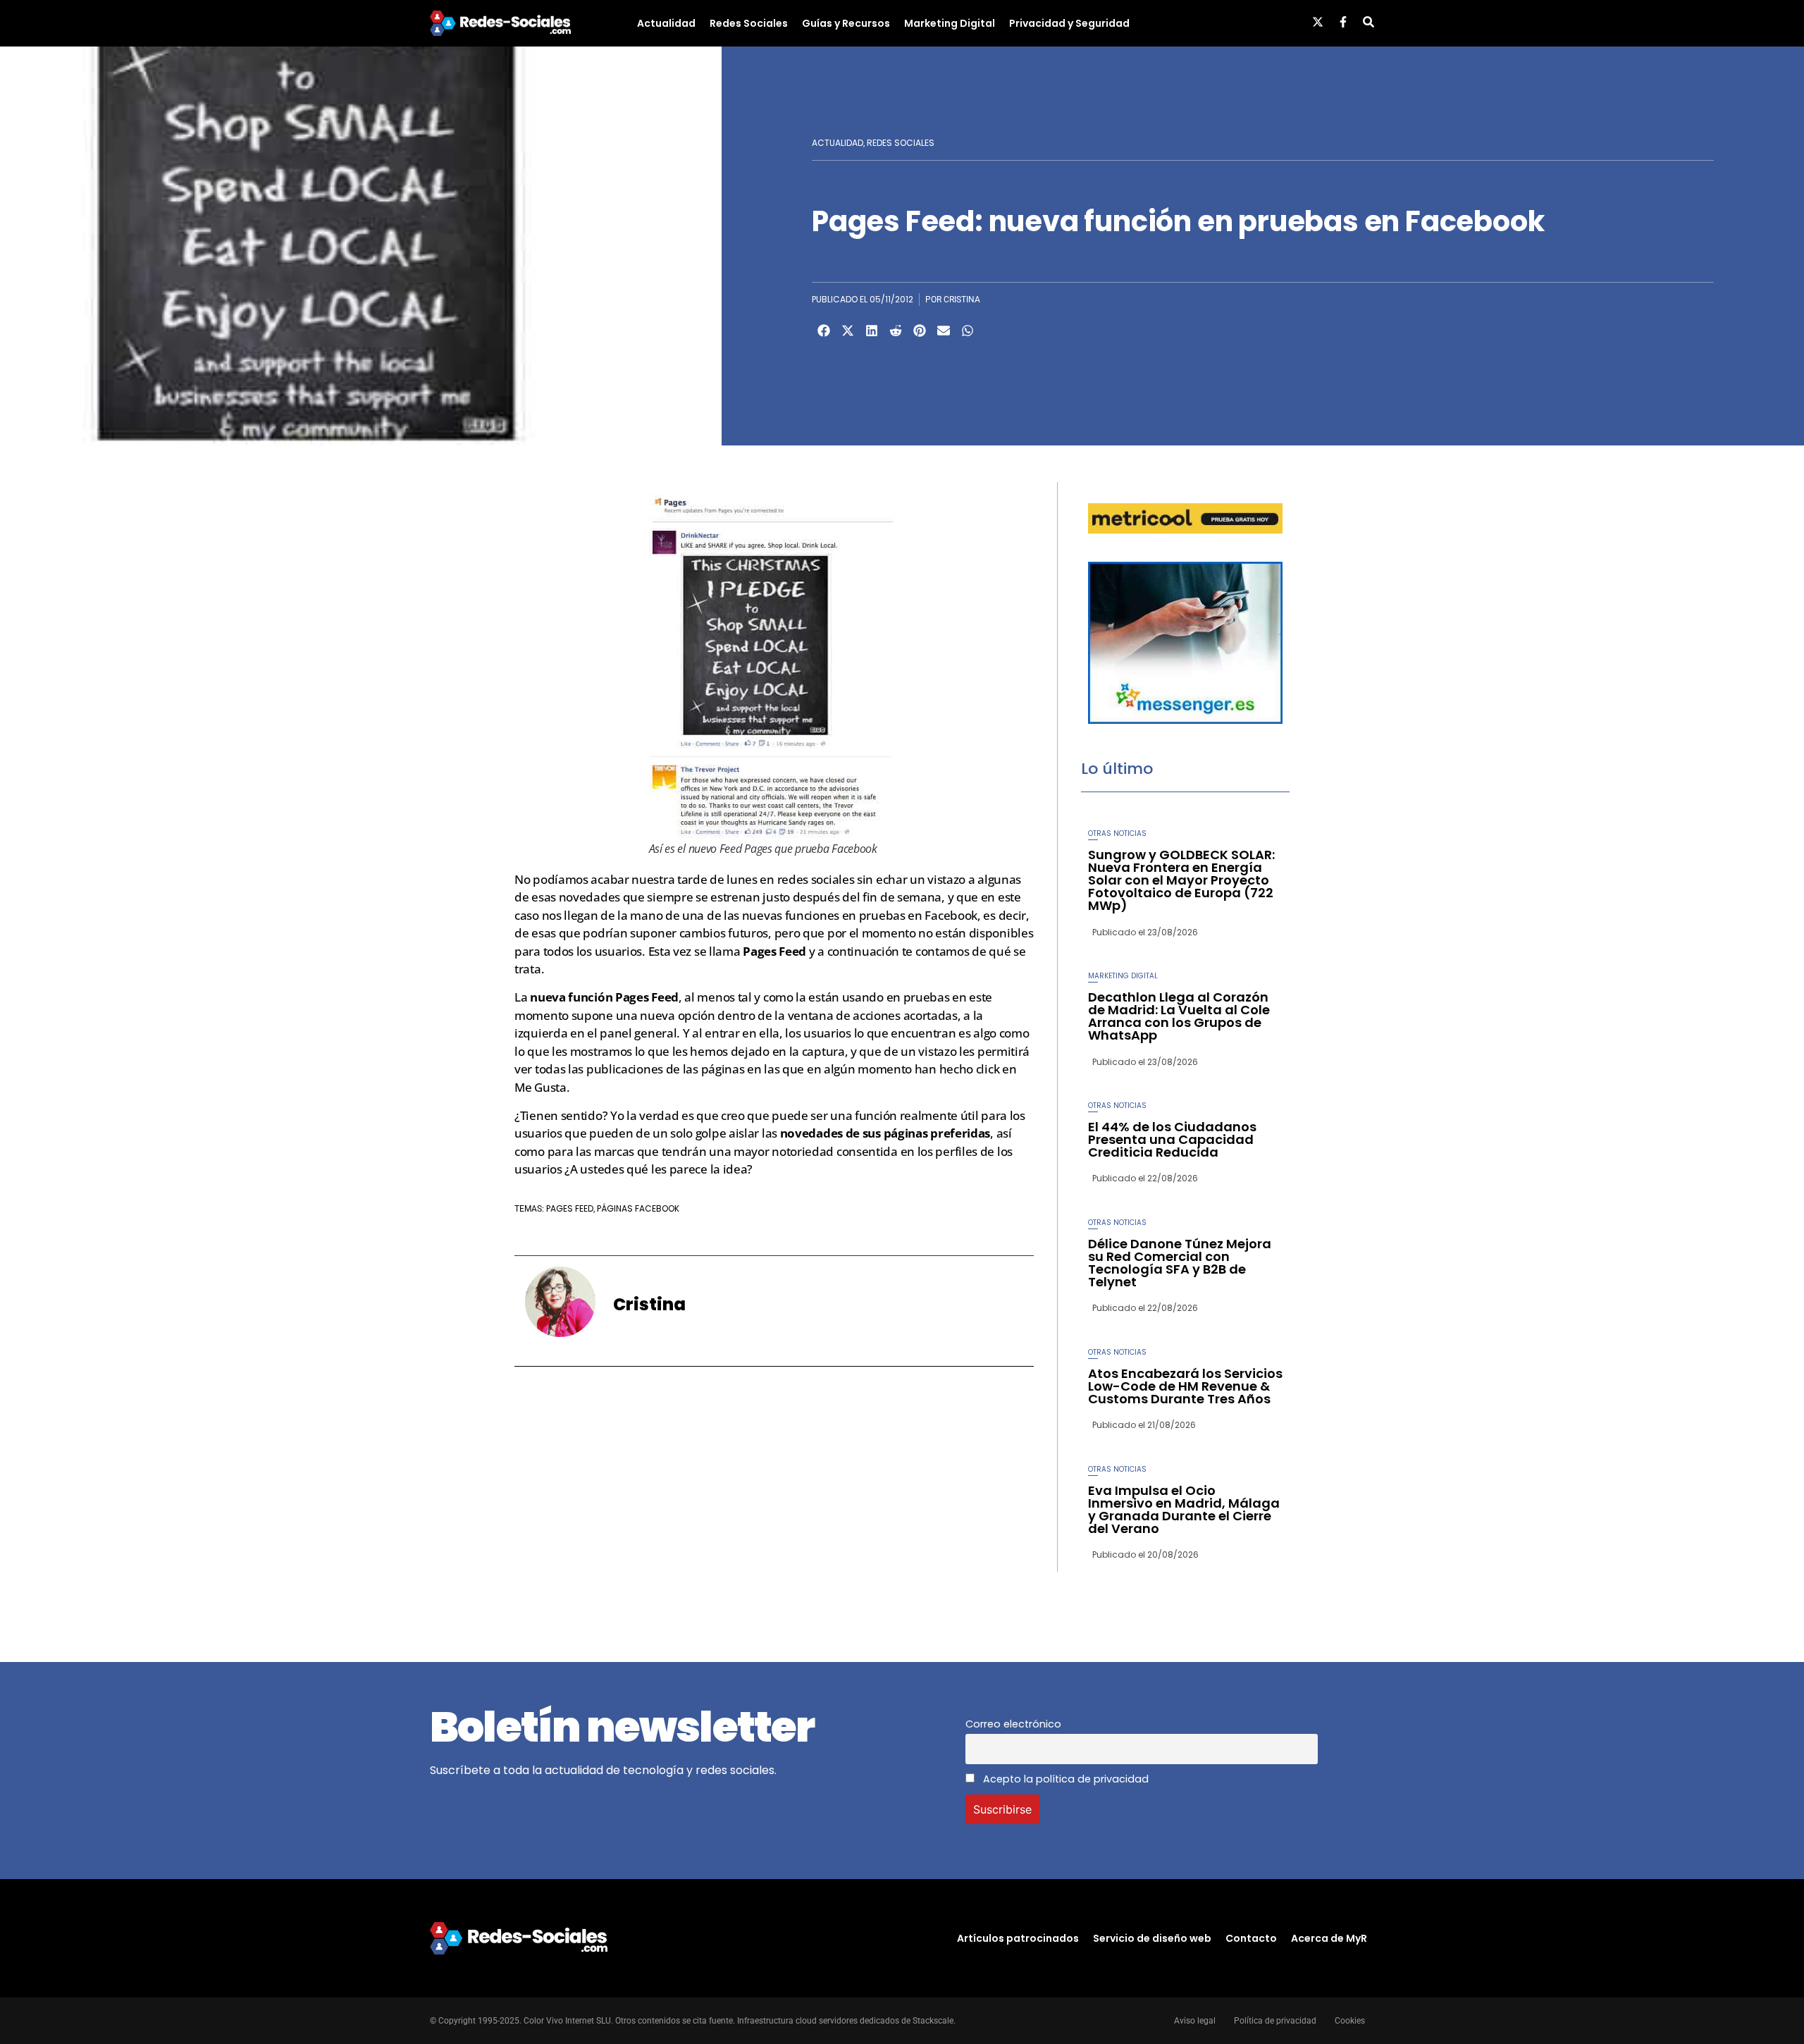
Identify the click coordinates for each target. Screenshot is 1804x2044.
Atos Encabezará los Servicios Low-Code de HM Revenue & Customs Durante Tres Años (1185, 1386)
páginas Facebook (638, 1208)
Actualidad (666, 23)
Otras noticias (1117, 833)
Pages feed (570, 1208)
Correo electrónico (1013, 1724)
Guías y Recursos (846, 23)
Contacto (1251, 1938)
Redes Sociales (749, 23)
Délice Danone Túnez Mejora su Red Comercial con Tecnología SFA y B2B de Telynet (1180, 1263)
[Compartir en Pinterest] (920, 331)
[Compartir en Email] (944, 331)
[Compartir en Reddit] (896, 331)
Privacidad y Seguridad (1069, 23)
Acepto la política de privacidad (1064, 1779)
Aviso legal (1195, 2021)
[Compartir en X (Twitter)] (848, 331)
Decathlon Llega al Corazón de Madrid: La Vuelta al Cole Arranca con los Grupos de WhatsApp (1179, 1016)
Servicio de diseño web (1152, 1938)
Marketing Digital (950, 23)
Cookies (1350, 2021)
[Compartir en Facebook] (824, 331)
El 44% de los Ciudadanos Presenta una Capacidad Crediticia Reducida (1172, 1139)
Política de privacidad (1275, 2021)
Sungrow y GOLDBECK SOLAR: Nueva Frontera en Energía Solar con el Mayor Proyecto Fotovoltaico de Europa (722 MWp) (1181, 880)
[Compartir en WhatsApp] (968, 331)
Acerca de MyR (1329, 1938)
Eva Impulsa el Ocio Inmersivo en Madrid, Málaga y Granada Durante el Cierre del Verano (1184, 1509)
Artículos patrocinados (1018, 1938)
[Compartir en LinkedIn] (872, 331)
